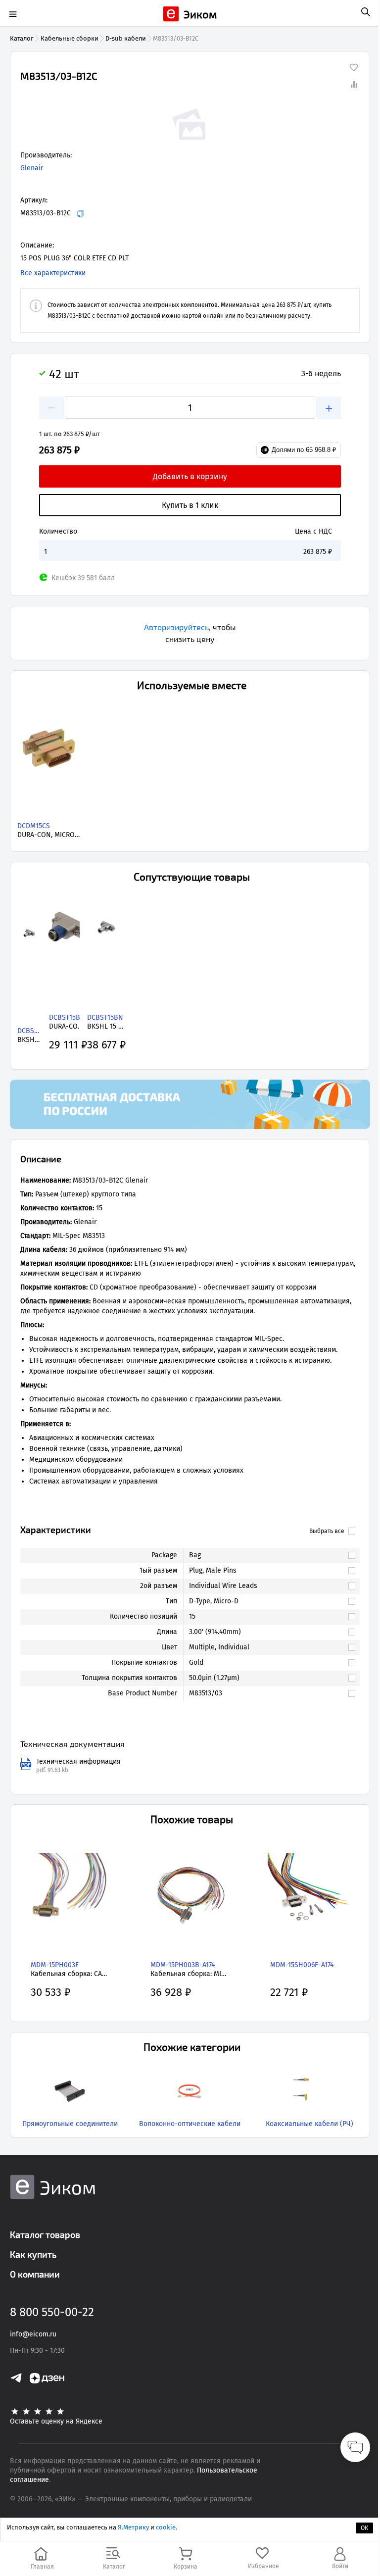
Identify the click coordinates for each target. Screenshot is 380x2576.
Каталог (22, 38)
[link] (267, 1555)
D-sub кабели (126, 38)
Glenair (32, 168)
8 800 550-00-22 (52, 2312)
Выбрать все (327, 1531)
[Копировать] (80, 214)
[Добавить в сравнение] (354, 84)
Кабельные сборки (70, 38)
